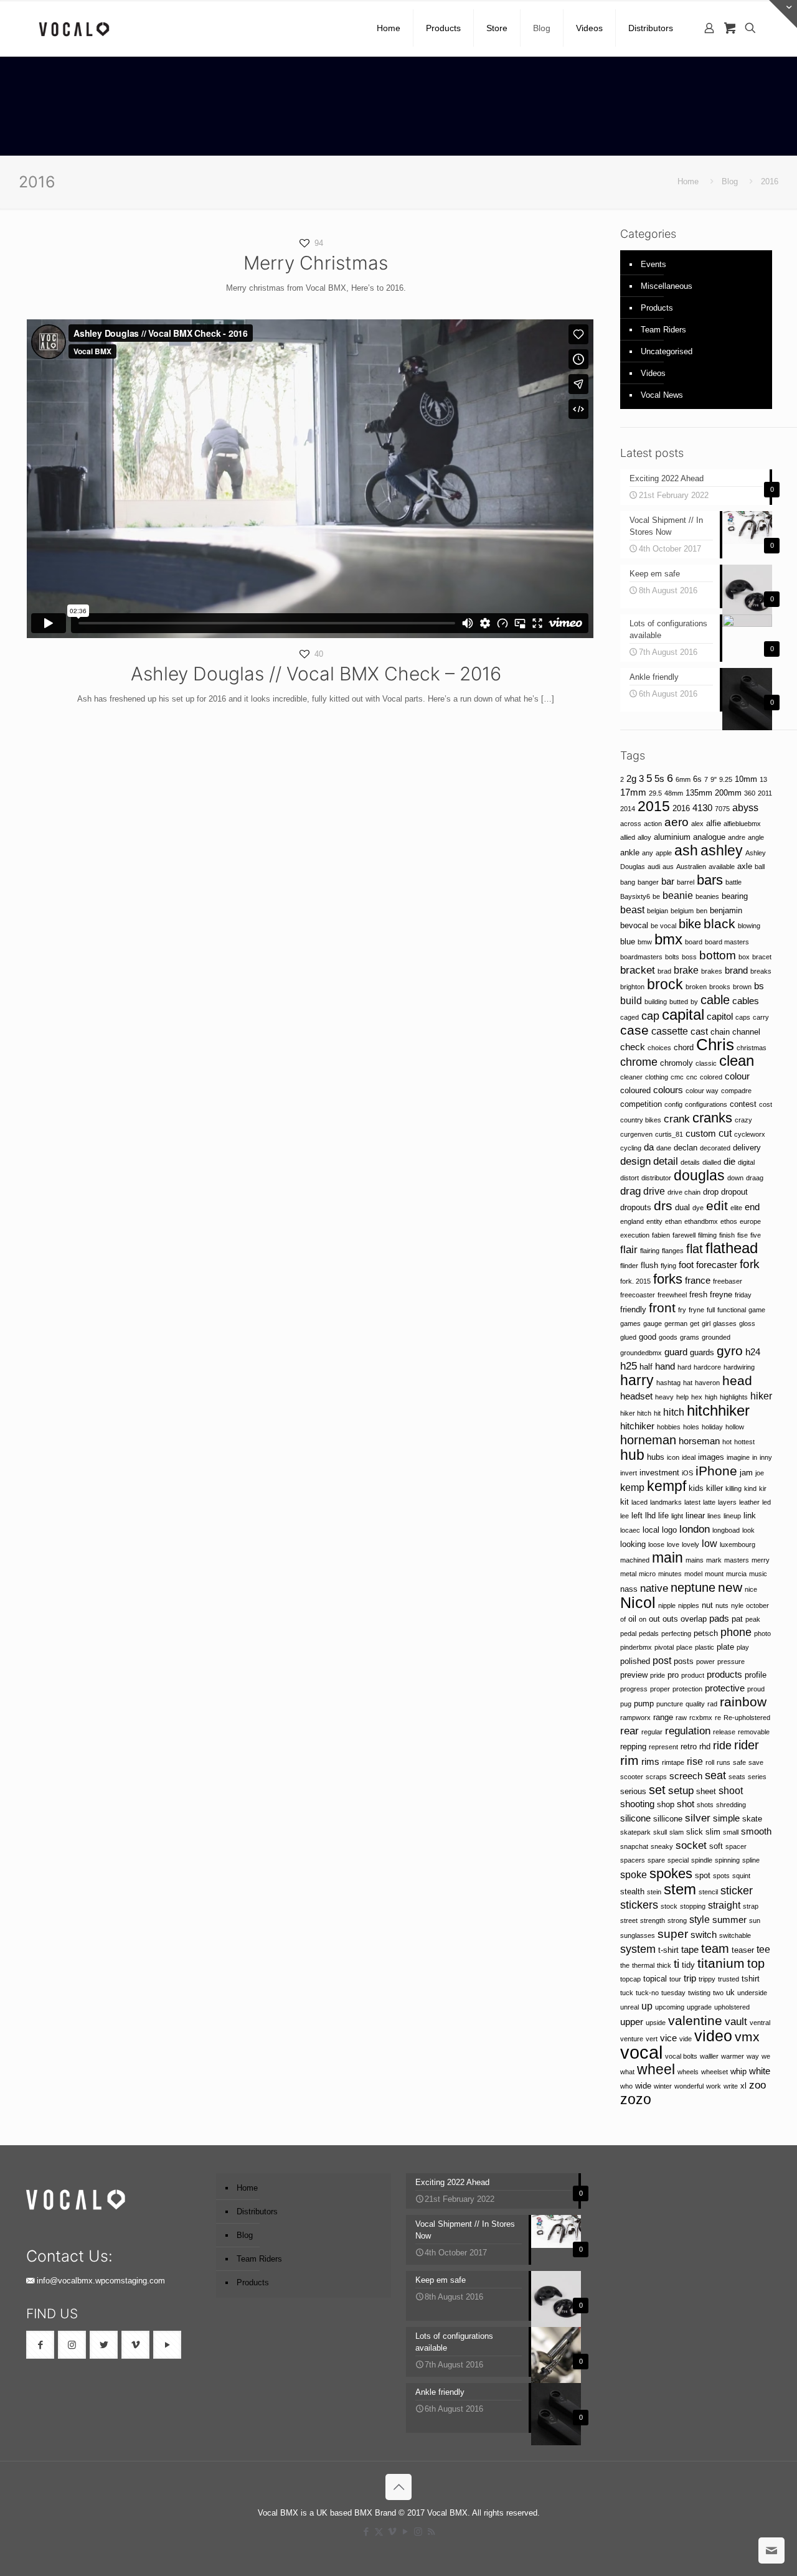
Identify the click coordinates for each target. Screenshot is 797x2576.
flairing (650, 1251)
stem (680, 1889)
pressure (731, 1662)
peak (753, 1619)
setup (681, 1790)
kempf (667, 1486)
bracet (762, 957)
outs (670, 1619)
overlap (694, 1619)
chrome (639, 1062)
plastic (705, 1647)
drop (711, 1192)
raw (681, 1718)
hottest (744, 1442)
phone (736, 1632)
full (711, 1310)
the (625, 1965)
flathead (732, 1248)
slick (695, 1832)
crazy (743, 1120)
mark (714, 1560)
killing (733, 1488)
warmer (733, 2056)
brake (686, 970)
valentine (695, 2020)
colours (668, 1090)
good (648, 1337)
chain (720, 1032)
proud (756, 1689)
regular (652, 1732)
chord (684, 1047)
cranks (712, 1118)
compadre (736, 1091)
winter (663, 2086)
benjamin (726, 910)
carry (761, 1017)
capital (683, 1015)
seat (715, 1775)
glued (628, 1337)
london (695, 1529)
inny (766, 1457)
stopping (693, 1906)
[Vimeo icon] (392, 2531)
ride (722, 1746)
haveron (707, 1383)
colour (737, 1076)
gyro (730, 1351)
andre (737, 837)
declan (686, 1148)
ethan (673, 1221)
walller (709, 2056)
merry (761, 1560)
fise (743, 1235)
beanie (678, 895)
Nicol (638, 1602)
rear (630, 1731)
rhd (705, 1746)
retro (689, 1746)
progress (634, 1689)
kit (625, 1502)
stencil (708, 1892)
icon (673, 1457)
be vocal (663, 926)
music (758, 1574)
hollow (735, 1427)
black (719, 924)
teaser (743, 1950)
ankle (630, 853)
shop (666, 1804)
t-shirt (668, 1950)
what (627, 2072)
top (756, 1963)
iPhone (716, 1471)
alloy (644, 837)
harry (637, 1380)
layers (727, 1502)
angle (756, 837)
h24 (753, 1352)
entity (654, 1221)
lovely (691, 1544)
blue (628, 942)
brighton (632, 987)
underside (752, 1993)
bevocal (634, 925)
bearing (735, 896)
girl (706, 1323)
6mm (683, 779)
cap (650, 1016)
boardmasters (641, 957)
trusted (729, 1979)
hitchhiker (718, 1410)
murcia (736, 1574)
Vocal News (662, 395)
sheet (706, 1791)
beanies (707, 896)
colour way (702, 1091)
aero (677, 822)
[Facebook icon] (366, 2531)
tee (763, 1949)
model (693, 1574)
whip (738, 2071)
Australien (691, 867)
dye (698, 1208)
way (753, 2056)
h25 (629, 1366)
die (729, 1162)
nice (751, 1589)
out (654, 1619)
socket (691, 1845)
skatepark (635, 1832)
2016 (681, 808)
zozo (636, 2099)
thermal (643, 1965)
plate (725, 1647)
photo (762, 1634)
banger (648, 882)
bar (668, 881)
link (750, 1516)
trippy (707, 1979)
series (757, 1777)
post (662, 1660)
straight (724, 1905)
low (710, 1543)
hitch (674, 1412)
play (743, 1647)
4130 (702, 808)
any (648, 853)
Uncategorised (667, 351)
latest (692, 1502)
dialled (712, 1162)
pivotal (664, 1647)
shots (705, 1805)
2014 (628, 809)
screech (686, 1776)
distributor (656, 1178)
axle (745, 866)
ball (760, 867)
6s (697, 779)
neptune (693, 1587)
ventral (760, 2023)
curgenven (636, 1134)
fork (750, 1264)
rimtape (673, 1762)
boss (689, 957)
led (766, 1502)
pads (719, 1619)
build (631, 1000)
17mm (633, 792)
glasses (725, 1323)
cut (725, 1133)
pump (644, 1704)
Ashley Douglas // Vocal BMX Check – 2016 (316, 674)
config (673, 1104)
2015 (654, 806)
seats (737, 1777)
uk (730, 1992)
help (682, 1397)
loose (656, 1544)
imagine (738, 1457)
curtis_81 (669, 1134)
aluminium (672, 837)
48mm (674, 793)
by (694, 1002)
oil (632, 1619)
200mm (728, 793)
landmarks (666, 1502)
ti (677, 1964)
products (724, 1675)
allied (628, 837)
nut (707, 1605)
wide (643, 2086)
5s (659, 779)
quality (695, 1704)
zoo (757, 2085)
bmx (668, 939)
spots (721, 1876)
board (694, 942)
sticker (737, 1891)
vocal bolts (681, 2056)
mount (714, 1574)
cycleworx (750, 1134)
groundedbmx (641, 1353)
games (630, 1323)
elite (736, 1208)
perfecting (676, 1634)
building (656, 1002)
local (651, 1530)
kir (763, 1488)
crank (677, 1119)
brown (742, 987)
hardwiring (739, 1367)
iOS (687, 1473)
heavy (664, 1397)
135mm (699, 793)
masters (737, 1560)
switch (704, 1935)
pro (673, 1675)
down (735, 1178)
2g (631, 779)
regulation (688, 1731)
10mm (746, 779)
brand (736, 971)
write (731, 2086)
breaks (761, 971)
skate (752, 1819)
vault (736, 2021)
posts (684, 1661)
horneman (648, 1440)
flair (629, 1249)
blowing (749, 926)
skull (660, 1832)
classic (706, 1063)
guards (702, 1352)
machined (635, 1560)
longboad (726, 1530)
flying (668, 1266)
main (667, 1558)
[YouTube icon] (405, 2531)
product (693, 1675)
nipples (689, 1605)
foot (686, 1265)
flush (649, 1265)
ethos (729, 1221)
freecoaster (638, 1295)
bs (759, 986)
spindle (702, 1860)
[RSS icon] (431, 2531)
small (731, 1832)
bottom (718, 955)
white (760, 2071)
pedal (628, 1634)
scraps (656, 1777)
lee (625, 1516)
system (638, 1949)
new (730, 1587)
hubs (656, 1457)
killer (714, 1488)
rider (747, 1745)
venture (632, 2039)
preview (634, 1675)
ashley (722, 850)
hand (665, 1366)
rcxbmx (701, 1718)
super (673, 1934)
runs (724, 1762)
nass (629, 1589)
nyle (737, 1605)
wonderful (689, 2086)
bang (628, 882)
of (623, 1619)
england (632, 1221)
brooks (720, 987)
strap (751, 1906)
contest (743, 1104)
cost (766, 1104)
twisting (699, 1993)
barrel (686, 882)
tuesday (673, 1993)
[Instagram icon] (418, 2531)
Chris (715, 1045)
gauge (653, 1323)
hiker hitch (636, 1413)
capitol (720, 1017)
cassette (670, 1031)
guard (676, 1352)
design (635, 1161)
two (718, 1993)
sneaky (662, 1846)
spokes (671, 1873)
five (756, 1235)
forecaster (717, 1265)
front (662, 1308)
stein (654, 1892)
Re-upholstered (747, 1718)
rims (650, 1762)
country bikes (641, 1120)
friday (743, 1295)
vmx (747, 2037)
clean (737, 1061)
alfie (714, 823)
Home (688, 181)
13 (763, 779)
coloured (635, 1090)
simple (726, 1818)
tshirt (751, 1979)
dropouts (636, 1207)
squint (741, 1876)
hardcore (707, 1367)
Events (653, 264)
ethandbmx (701, 1221)
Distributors (257, 2212)
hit (657, 1413)
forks (668, 1279)
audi (654, 867)
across (631, 824)
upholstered (732, 2007)
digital (746, 1162)
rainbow (743, 1702)
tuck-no (647, 1993)
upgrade (699, 2007)
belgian (658, 911)
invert (629, 1473)
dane (664, 1148)
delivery (747, 1148)
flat (695, 1249)
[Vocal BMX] (74, 28)
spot (703, 1875)
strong (677, 1920)
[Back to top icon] (398, 2487)
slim (713, 1832)
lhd (650, 1516)
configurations (706, 1104)
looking (633, 1544)
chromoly (677, 1063)
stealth (632, 1892)
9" (714, 779)
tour (675, 1979)
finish (727, 1235)
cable (715, 1000)
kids (696, 1488)
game (757, 1310)
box (744, 957)
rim (630, 1760)
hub (632, 1455)
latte (709, 1502)
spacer (736, 1846)
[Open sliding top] (783, 14)
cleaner (631, 1077)
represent (663, 1747)
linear (695, 1516)
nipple (667, 1605)
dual (682, 1207)
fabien (661, 1235)
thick (664, 1965)
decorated (715, 1148)
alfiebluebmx (742, 824)
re (718, 1718)
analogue (709, 837)
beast (632, 910)
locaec (630, 1530)
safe (739, 1762)
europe (750, 1221)
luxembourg (738, 1544)
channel (746, 1032)
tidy (688, 1965)
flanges (673, 1251)
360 (750, 793)
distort (630, 1178)
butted (679, 1002)
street (629, 1920)
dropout (734, 1192)
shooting (637, 1804)
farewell (684, 1235)
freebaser (728, 1281)
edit (717, 1206)
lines (714, 1516)
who (626, 2086)
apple (664, 853)
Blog (730, 181)
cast (699, 1032)
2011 (765, 793)
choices (659, 1048)
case (634, 1030)
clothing (657, 1077)
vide (686, 2039)
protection (687, 1689)
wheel (656, 2069)
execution (635, 1235)
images (711, 1457)
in (755, 1457)
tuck (627, 1993)
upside (656, 2023)
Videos (653, 373)
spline (751, 1860)
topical (655, 1979)
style (700, 1919)
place (684, 1647)
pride (658, 1675)
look (748, 1530)
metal (628, 1574)
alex (697, 824)
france (698, 1281)
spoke (634, 1874)
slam (677, 1832)
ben (702, 911)
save (756, 1762)
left (637, 1516)
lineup (732, 1516)
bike (690, 924)
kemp (632, 1487)
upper (632, 2022)
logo (669, 1530)
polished (635, 1661)
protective (725, 1688)
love (673, 1544)
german (676, 1323)
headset (636, 1396)
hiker (761, 1396)
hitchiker (637, 1426)
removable (754, 1732)
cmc (677, 1077)
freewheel (672, 1295)
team (715, 1948)
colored (711, 1077)
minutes (670, 1574)
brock (665, 984)
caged (630, 1017)
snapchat (634, 1846)
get (695, 1323)
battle (733, 882)
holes (691, 1427)
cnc (692, 1077)
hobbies (669, 1427)
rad (712, 1704)
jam (746, 1473)
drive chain (684, 1192)
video (713, 2036)
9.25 (726, 779)
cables (746, 1001)
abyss (745, 807)
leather (749, 1502)
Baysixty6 (635, 896)
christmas (752, 1048)
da (649, 1147)
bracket (638, 970)
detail (666, 1161)
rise (695, 1761)
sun (755, 1920)
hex (697, 1397)
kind (750, 1488)
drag (630, 1191)
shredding (731, 1805)
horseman (699, 1441)
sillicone (668, 1819)
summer (729, 1920)
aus (668, 867)
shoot (731, 1790)
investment (659, 1473)
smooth (756, 1831)
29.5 (655, 793)
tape (690, 1950)
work (714, 2086)
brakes (712, 971)
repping (633, 1746)
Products (657, 308)
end (752, 1207)
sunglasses (638, 1935)
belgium (682, 911)
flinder (629, 1266)
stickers (639, 1905)
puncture (670, 1704)
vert (652, 2039)
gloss (747, 1323)
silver (698, 1818)
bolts (672, 957)
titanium (721, 1963)
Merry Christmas (316, 263)
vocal (641, 2052)
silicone (635, 1818)
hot (727, 1442)
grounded (716, 1337)
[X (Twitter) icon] (379, 2531)
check (633, 1047)
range (663, 1717)
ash (686, 850)
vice (668, 2038)
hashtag (668, 1383)
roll (710, 1762)
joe (760, 1473)
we (766, 2056)
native (654, 1588)
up (647, 2006)
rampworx (635, 1718)
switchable (735, 1935)
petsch (706, 1633)
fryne (696, 1310)
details (690, 1162)
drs (663, 1206)
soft (716, 1846)
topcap (630, 1979)
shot (686, 1804)
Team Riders (663, 330)
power (705, 1662)
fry (682, 1310)
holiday (712, 1427)
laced (639, 1502)
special (678, 1860)
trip (690, 1978)
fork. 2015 (635, 1281)
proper (660, 1689)
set (657, 1790)
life (663, 1516)
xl (743, 2086)
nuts (722, 1605)
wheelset (714, 2072)
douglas (699, 1175)
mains (695, 1560)
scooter (632, 1777)
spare (656, 1860)
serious (633, 1791)
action (653, 824)
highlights (734, 1397)
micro (647, 1574)
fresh (698, 1295)
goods (668, 1337)
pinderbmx (636, 1647)
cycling (631, 1148)
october (757, 1605)
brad (664, 971)
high (711, 1397)
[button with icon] (40, 2345)
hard (684, 1367)
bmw (645, 942)
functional (732, 1310)
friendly (633, 1309)
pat (737, 1619)
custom (701, 1134)
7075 (722, 809)
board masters (727, 942)
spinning (727, 1860)
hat (688, 1383)
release (724, 1732)
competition (641, 1104)
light (677, 1516)
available (722, 867)
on (643, 1619)
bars (710, 880)
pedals (649, 1634)
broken (696, 987)
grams (690, 1337)
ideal (689, 1457)
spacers (633, 1860)
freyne (721, 1295)
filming (707, 1235)
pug (626, 1704)
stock (669, 1906)
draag (755, 1178)
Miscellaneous (667, 286)
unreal (630, 2007)
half (646, 1367)
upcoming (670, 2007)
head (737, 1381)
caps (743, 1017)
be (656, 896)
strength (653, 1920)
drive (654, 1191)
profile (756, 1675)
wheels (688, 2072)
